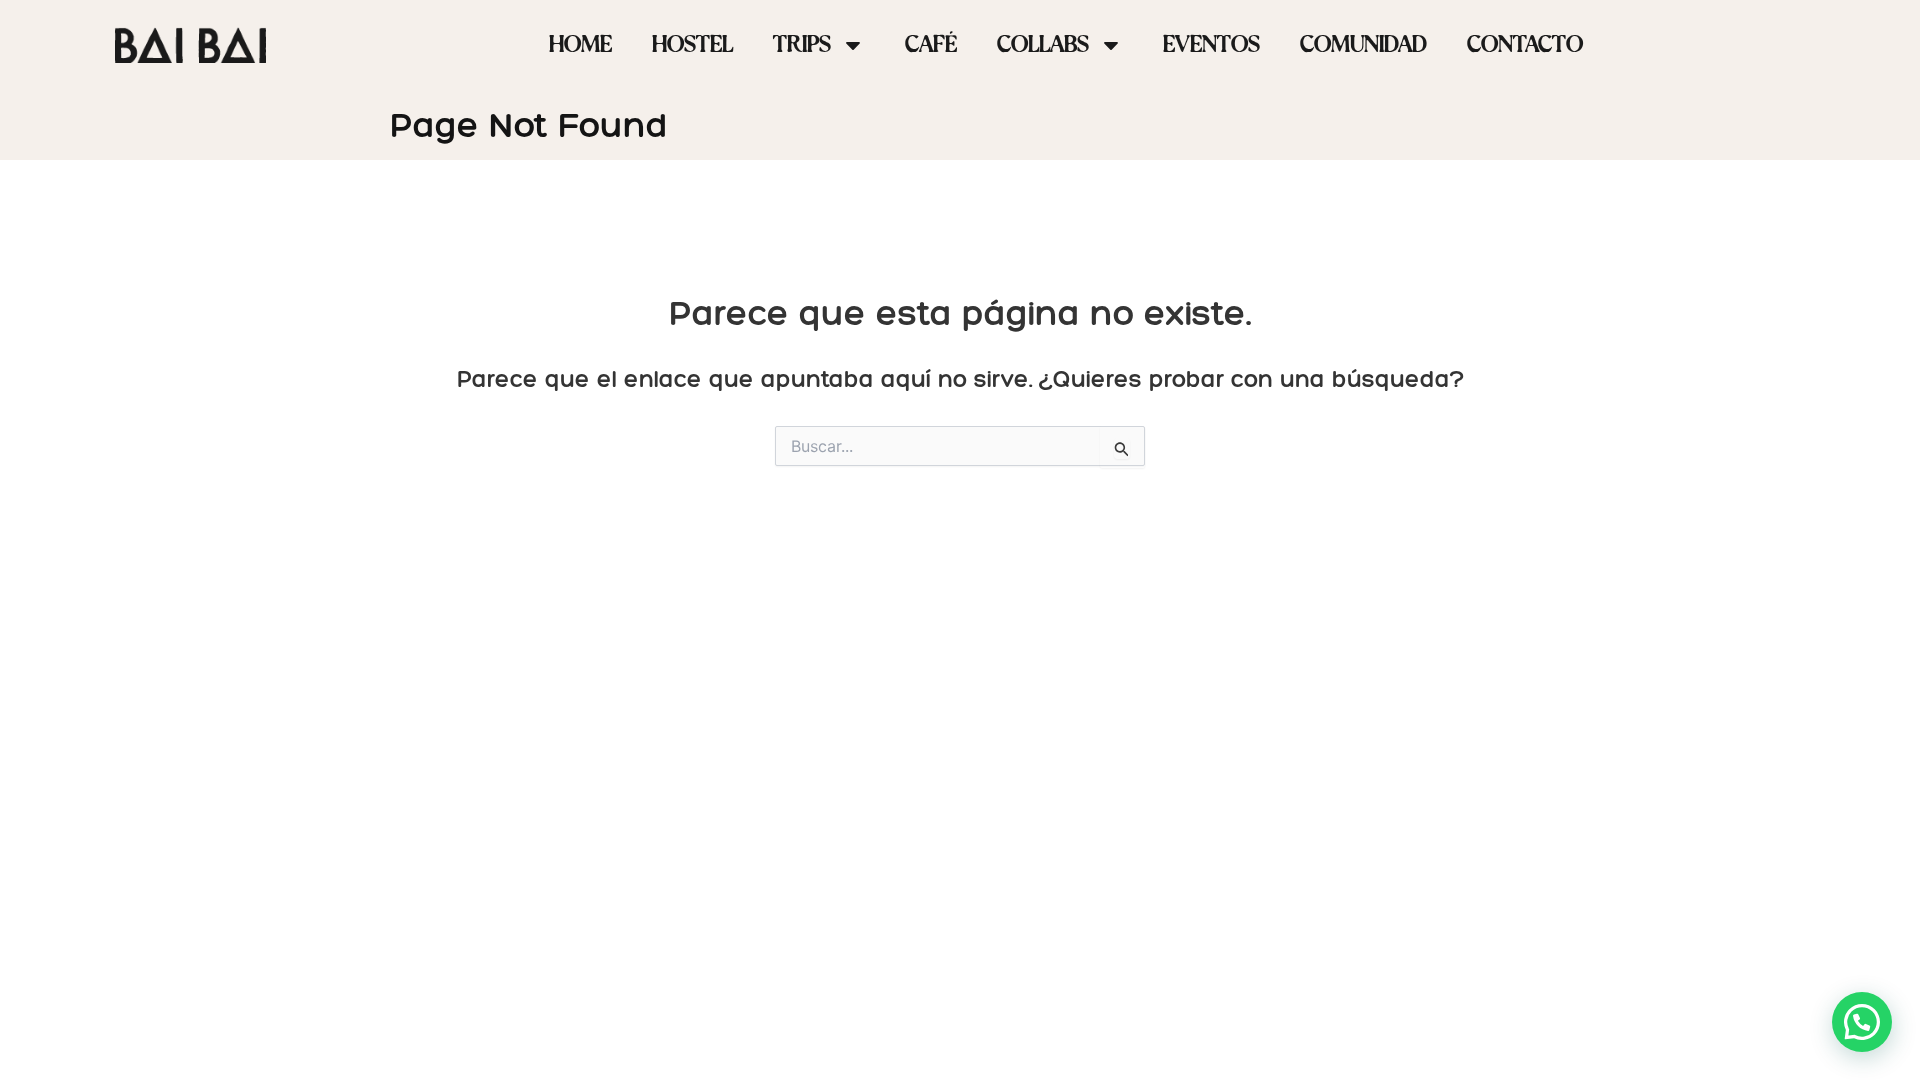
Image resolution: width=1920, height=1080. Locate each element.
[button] (1862, 1022)
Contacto (1525, 44)
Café (931, 44)
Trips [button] (802, 44)
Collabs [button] (1043, 44)
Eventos (1211, 44)
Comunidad (1363, 44)
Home (580, 44)
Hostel (692, 44)
